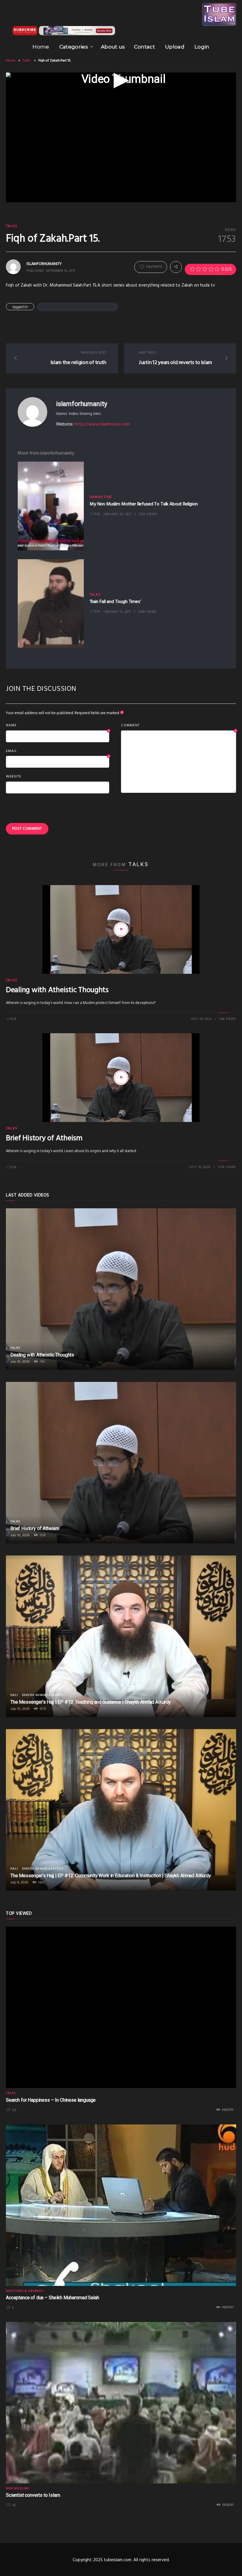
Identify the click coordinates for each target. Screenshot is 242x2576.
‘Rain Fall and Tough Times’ (115, 602)
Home (41, 47)
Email (58, 751)
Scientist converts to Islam (33, 2495)
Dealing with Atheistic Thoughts (57, 990)
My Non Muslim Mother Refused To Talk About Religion (144, 504)
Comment (179, 726)
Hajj (14, 1695)
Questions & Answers (25, 2291)
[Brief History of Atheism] (121, 1078)
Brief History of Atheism (44, 1138)
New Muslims (18, 2488)
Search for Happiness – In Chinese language (51, 2100)
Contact (144, 47)
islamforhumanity (81, 404)
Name (58, 726)
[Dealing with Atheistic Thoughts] (121, 929)
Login (202, 47)
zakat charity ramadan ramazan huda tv (78, 307)
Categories (74, 47)
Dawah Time (101, 497)
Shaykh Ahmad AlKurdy (43, 1695)
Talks (27, 61)
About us (113, 47)
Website (14, 777)
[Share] (176, 267)
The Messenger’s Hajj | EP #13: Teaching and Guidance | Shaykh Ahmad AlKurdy (91, 1702)
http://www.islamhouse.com (102, 424)
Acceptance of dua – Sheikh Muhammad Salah (52, 2298)
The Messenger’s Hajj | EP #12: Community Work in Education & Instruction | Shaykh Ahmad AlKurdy (111, 1876)
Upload (175, 47)
